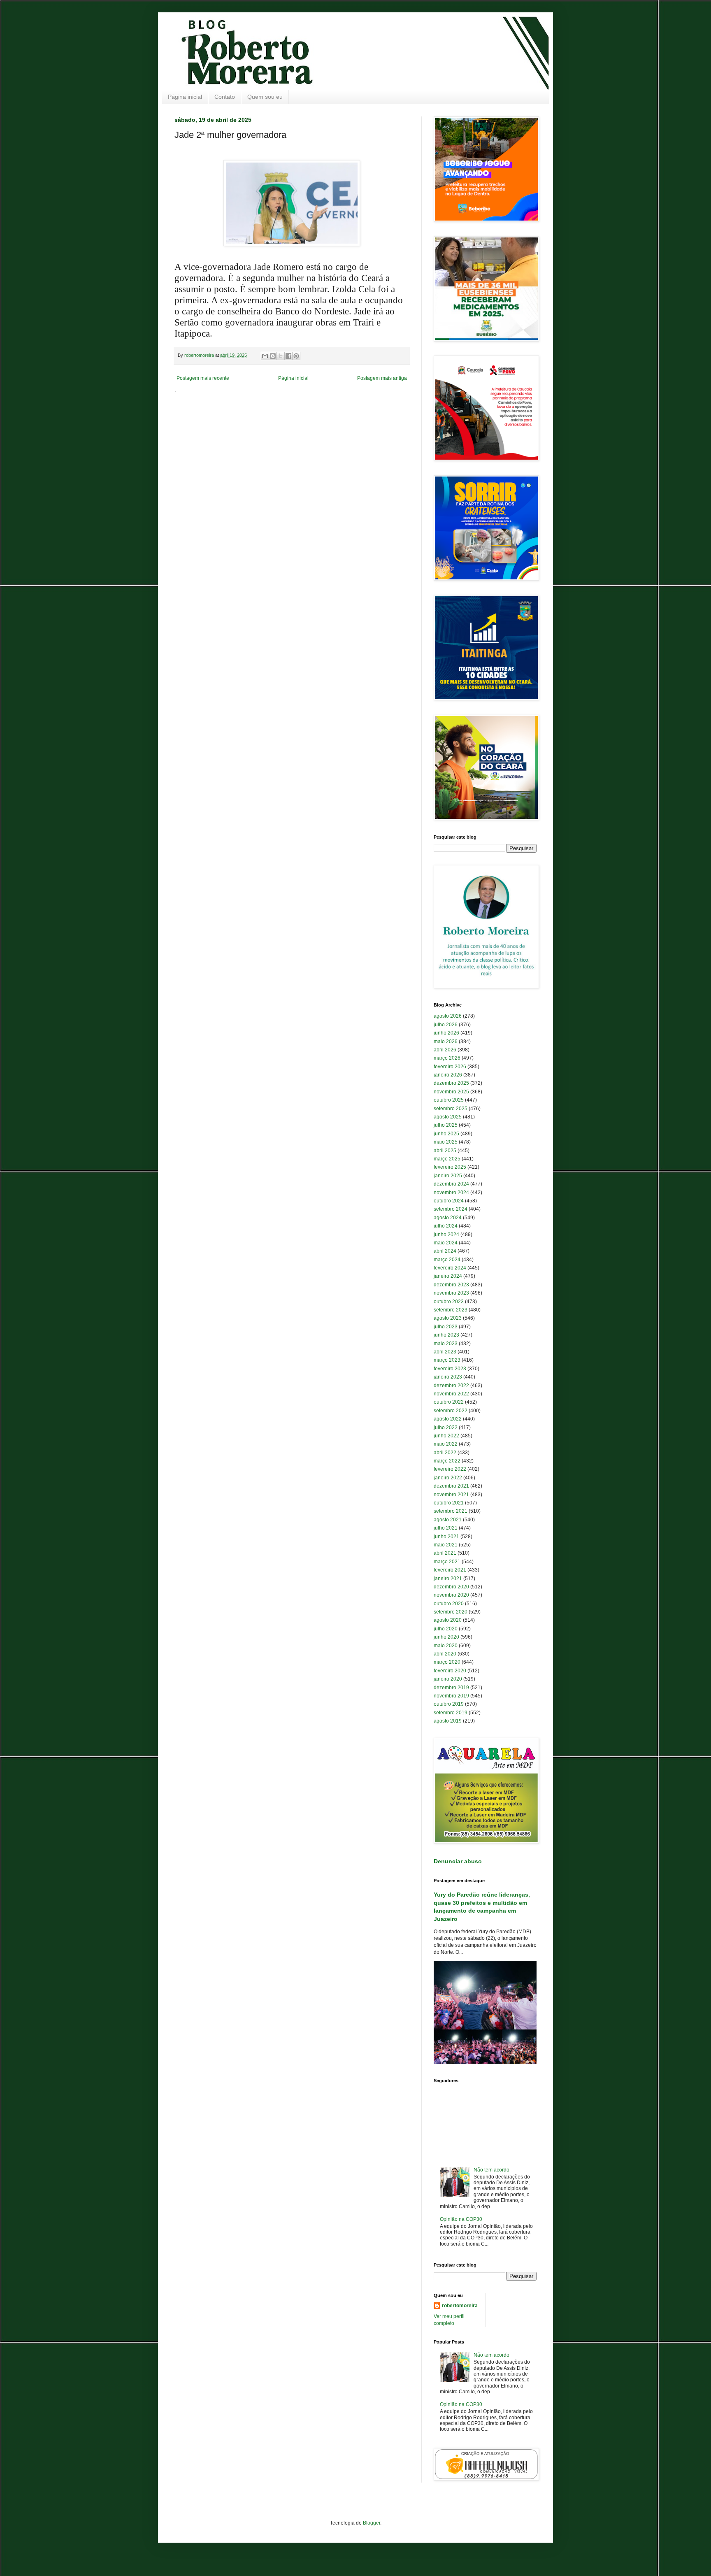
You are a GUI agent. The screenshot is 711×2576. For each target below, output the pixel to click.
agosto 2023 (448, 1318)
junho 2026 (446, 1033)
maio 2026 (446, 1042)
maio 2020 (446, 1646)
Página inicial (185, 97)
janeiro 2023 (448, 1377)
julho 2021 (446, 1528)
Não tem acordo (491, 2170)
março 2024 (447, 1260)
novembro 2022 (451, 1394)
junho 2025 (446, 1134)
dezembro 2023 (451, 1285)
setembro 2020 (451, 1612)
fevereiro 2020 (450, 1671)
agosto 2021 (448, 1520)
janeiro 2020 (448, 1679)
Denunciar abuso (458, 1861)
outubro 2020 (449, 1604)
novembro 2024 (451, 1193)
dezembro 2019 (451, 1688)
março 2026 (447, 1058)
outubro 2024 (449, 1201)
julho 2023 (446, 1327)
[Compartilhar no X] (281, 356)
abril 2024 (445, 1251)
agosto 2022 (448, 1419)
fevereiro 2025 (450, 1167)
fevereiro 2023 (450, 1369)
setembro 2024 (451, 1209)
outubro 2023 (449, 1302)
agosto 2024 (448, 1218)
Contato (225, 97)
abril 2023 (445, 1352)
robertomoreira (460, 2306)
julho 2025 (446, 1125)
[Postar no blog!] (273, 356)
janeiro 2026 (448, 1075)
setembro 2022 (451, 1411)
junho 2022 (446, 1436)
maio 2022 (446, 1444)
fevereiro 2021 (450, 1570)
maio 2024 (446, 1243)
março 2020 (447, 1662)
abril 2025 (445, 1151)
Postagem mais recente (203, 378)
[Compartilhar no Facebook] (288, 356)
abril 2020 (445, 1654)
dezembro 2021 (451, 1486)
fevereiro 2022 (450, 1469)
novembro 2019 (451, 1696)
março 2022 (447, 1461)
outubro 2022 (449, 1402)
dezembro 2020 (451, 1587)
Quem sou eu (265, 97)
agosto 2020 (448, 1620)
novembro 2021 (451, 1495)
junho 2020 (446, 1637)
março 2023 (447, 1360)
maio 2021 (446, 1545)
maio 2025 (446, 1142)
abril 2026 (445, 1050)
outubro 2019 (449, 1704)
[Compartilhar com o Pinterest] (296, 356)
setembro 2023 (451, 1310)
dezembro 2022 (451, 1386)
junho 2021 (446, 1537)
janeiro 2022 (448, 1478)
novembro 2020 (451, 1595)
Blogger (372, 2523)
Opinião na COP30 (461, 2219)
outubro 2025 (449, 1100)
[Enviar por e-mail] (265, 356)
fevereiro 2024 (450, 1268)
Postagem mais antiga (382, 378)
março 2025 (447, 1159)
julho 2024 (446, 1226)
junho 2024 (446, 1235)
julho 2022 (446, 1427)
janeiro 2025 (448, 1176)
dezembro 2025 (451, 1083)
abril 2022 (445, 1453)
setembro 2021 (451, 1511)
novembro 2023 (451, 1293)
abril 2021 (445, 1553)
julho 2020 (446, 1629)
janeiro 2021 (448, 1579)
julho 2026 (446, 1025)
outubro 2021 (449, 1503)
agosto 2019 (448, 1721)
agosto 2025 (448, 1117)
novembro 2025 (451, 1092)
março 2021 (447, 1562)
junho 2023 (446, 1335)
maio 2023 (446, 1344)
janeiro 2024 (448, 1276)
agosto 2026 (448, 1016)
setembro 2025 (451, 1109)
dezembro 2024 (451, 1184)
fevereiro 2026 (450, 1067)
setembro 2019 (451, 1713)
